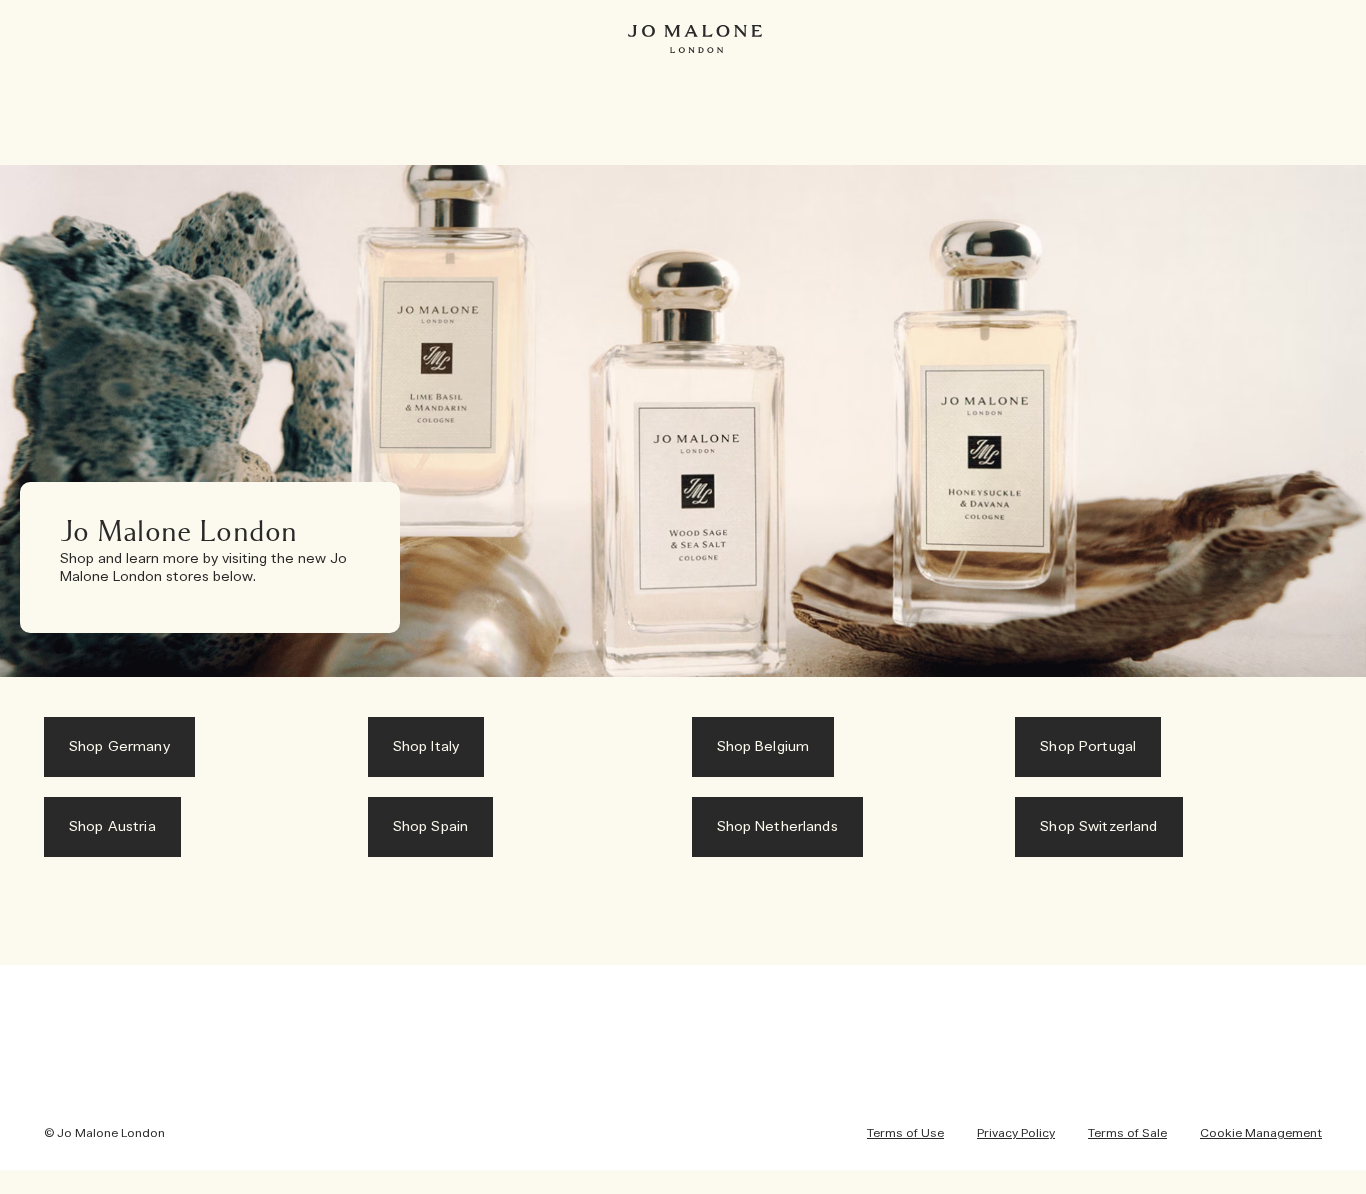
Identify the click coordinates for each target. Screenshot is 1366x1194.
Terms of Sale (1127, 1133)
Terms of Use (905, 1133)
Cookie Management (1261, 1133)
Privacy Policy (1016, 1133)
